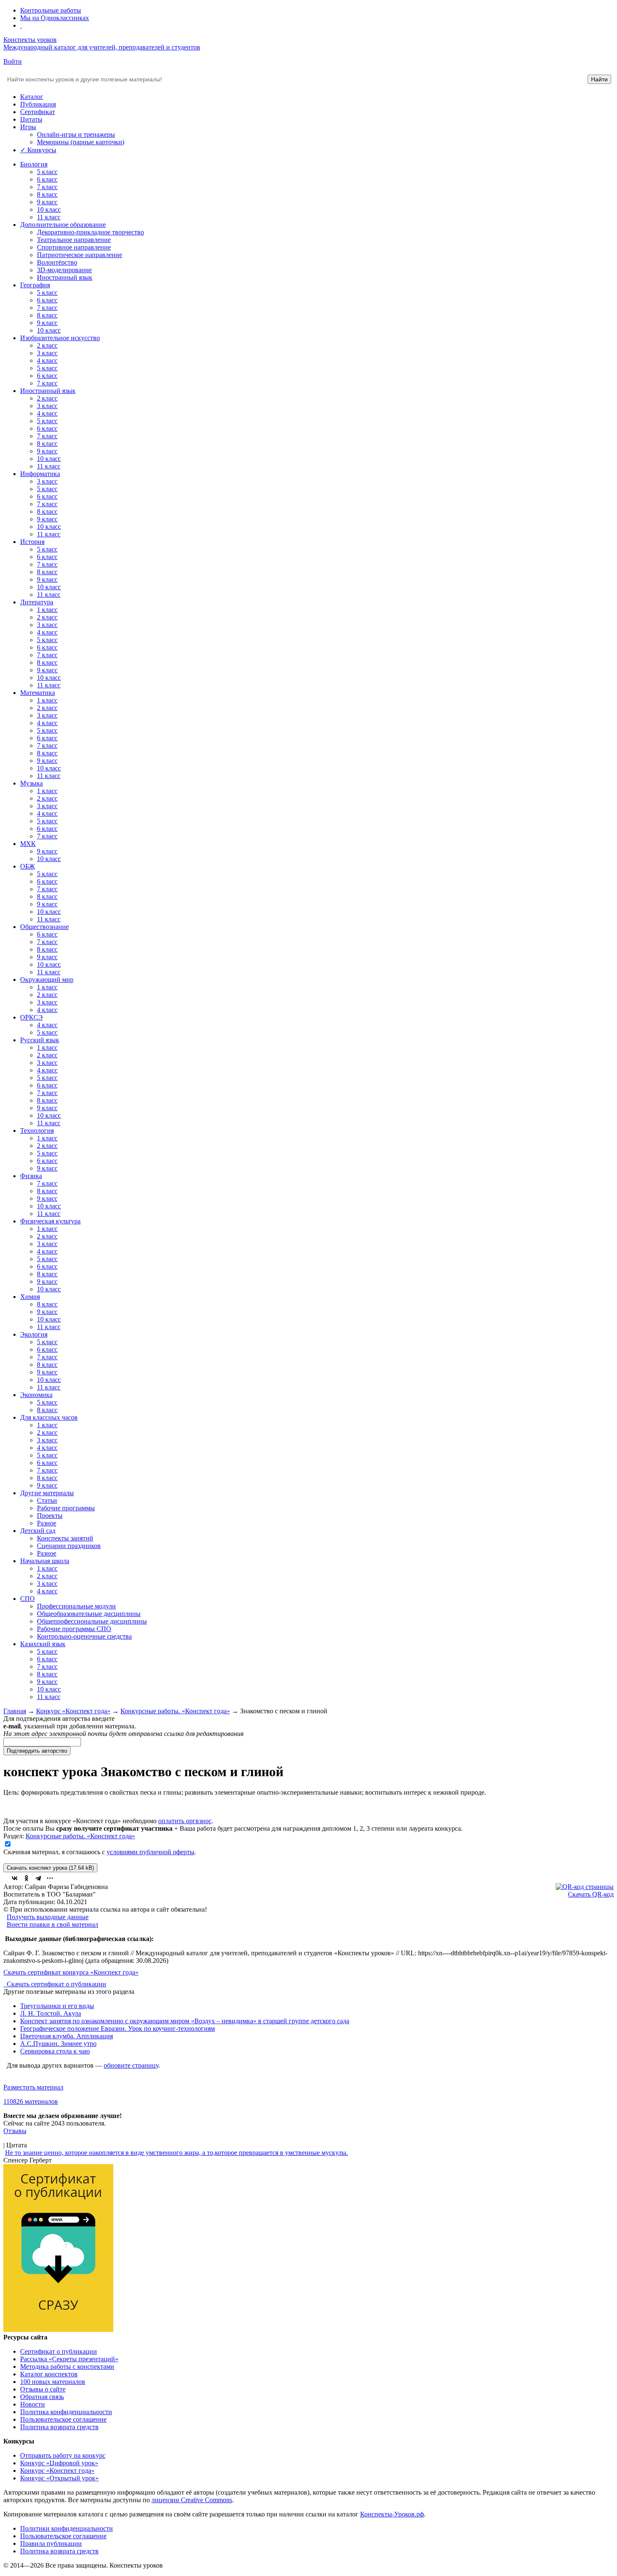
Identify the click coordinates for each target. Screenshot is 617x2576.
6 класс (47, 179)
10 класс (49, 209)
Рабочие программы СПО (74, 1629)
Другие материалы (47, 1493)
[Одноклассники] (26, 1878)
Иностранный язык (65, 277)
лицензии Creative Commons (192, 2500)
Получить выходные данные (48, 1917)
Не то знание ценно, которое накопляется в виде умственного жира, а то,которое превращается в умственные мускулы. (176, 2153)
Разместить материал (33, 2087)
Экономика (36, 1395)
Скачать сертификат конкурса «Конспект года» (71, 1972)
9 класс (47, 202)
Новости (33, 2404)
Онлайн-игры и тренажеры (76, 134)
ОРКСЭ (31, 1017)
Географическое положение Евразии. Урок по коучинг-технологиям (118, 2028)
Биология (34, 164)
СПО (27, 1599)
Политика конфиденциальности (66, 2412)
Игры (28, 127)
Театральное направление (74, 240)
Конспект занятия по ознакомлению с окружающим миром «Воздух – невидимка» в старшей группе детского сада (185, 2021)
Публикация (38, 104)
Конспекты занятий (65, 1538)
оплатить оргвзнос (185, 1821)
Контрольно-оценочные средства (84, 1636)
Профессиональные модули (76, 1606)
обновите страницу (131, 2065)
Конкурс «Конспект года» (73, 1711)
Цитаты (31, 119)
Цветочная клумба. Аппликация (67, 2036)
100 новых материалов (53, 2382)
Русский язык (40, 1040)
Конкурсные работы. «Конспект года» (175, 1711)
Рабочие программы (66, 1508)
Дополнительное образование (63, 225)
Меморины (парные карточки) (81, 142)
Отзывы (15, 2131)
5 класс (47, 172)
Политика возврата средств (59, 2427)
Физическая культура (50, 1221)
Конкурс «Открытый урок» (59, 2478)
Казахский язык (43, 1644)
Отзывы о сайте (43, 2389)
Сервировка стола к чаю (55, 2051)
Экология (34, 1334)
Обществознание (44, 927)
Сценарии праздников (69, 1546)
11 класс (49, 217)
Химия (30, 1297)
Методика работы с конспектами (67, 2367)
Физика (31, 1176)
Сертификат (38, 112)
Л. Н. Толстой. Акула (51, 2013)
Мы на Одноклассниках (55, 18)
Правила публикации (51, 2543)
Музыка (31, 783)
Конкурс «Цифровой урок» (59, 2463)
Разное (47, 1523)
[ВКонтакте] (15, 1878)
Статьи (47, 1500)
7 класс (47, 187)
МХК (28, 844)
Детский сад (38, 1531)
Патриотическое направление (80, 255)
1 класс (47, 610)
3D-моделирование (64, 270)
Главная (15, 1711)
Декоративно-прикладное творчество (90, 232)
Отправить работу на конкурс (63, 2455)
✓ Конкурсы (38, 150)
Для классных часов (49, 1417)
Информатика (40, 474)
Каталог (32, 97)
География (35, 285)
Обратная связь (42, 2397)
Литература (37, 602)
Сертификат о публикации (59, 2351)
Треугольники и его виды (57, 2006)
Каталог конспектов (49, 2374)
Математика (38, 693)
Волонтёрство (57, 262)
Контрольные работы (51, 10)
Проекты (50, 1516)
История (32, 542)
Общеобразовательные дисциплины (89, 1614)
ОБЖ (27, 866)
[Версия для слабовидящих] (21, 25)
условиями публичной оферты (150, 1852)
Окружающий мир (47, 980)
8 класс (47, 194)
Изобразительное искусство (60, 338)
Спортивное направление (74, 247)
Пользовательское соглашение (63, 2419)
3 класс (47, 353)
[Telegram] (38, 1878)
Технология (37, 1131)
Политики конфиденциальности (67, 2528)
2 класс (47, 345)
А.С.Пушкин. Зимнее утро (58, 2044)
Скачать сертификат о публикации (56, 1984)
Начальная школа (45, 1561)
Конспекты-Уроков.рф (392, 2514)
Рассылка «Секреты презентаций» (69, 2359)
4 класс (47, 360)
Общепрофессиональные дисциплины (92, 1621)
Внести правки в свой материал (52, 1924)
